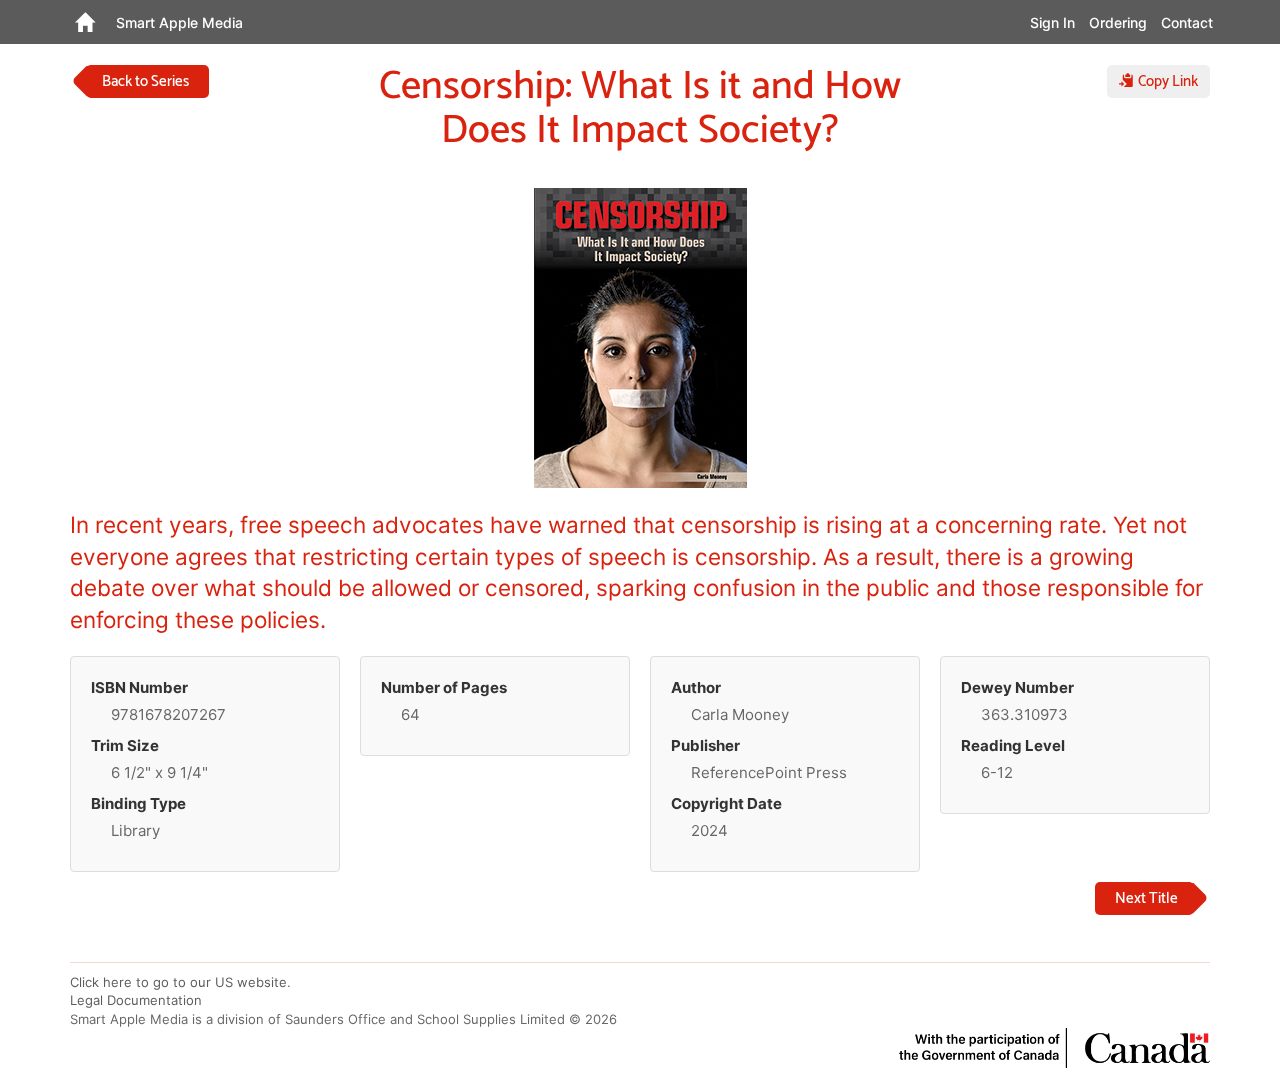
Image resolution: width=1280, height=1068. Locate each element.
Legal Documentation (136, 1000)
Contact (1187, 22)
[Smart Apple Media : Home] (84, 22)
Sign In (1052, 22)
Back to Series (145, 81)
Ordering (1118, 22)
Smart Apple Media (179, 22)
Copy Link (1166, 81)
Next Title (1146, 898)
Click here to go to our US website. (180, 982)
